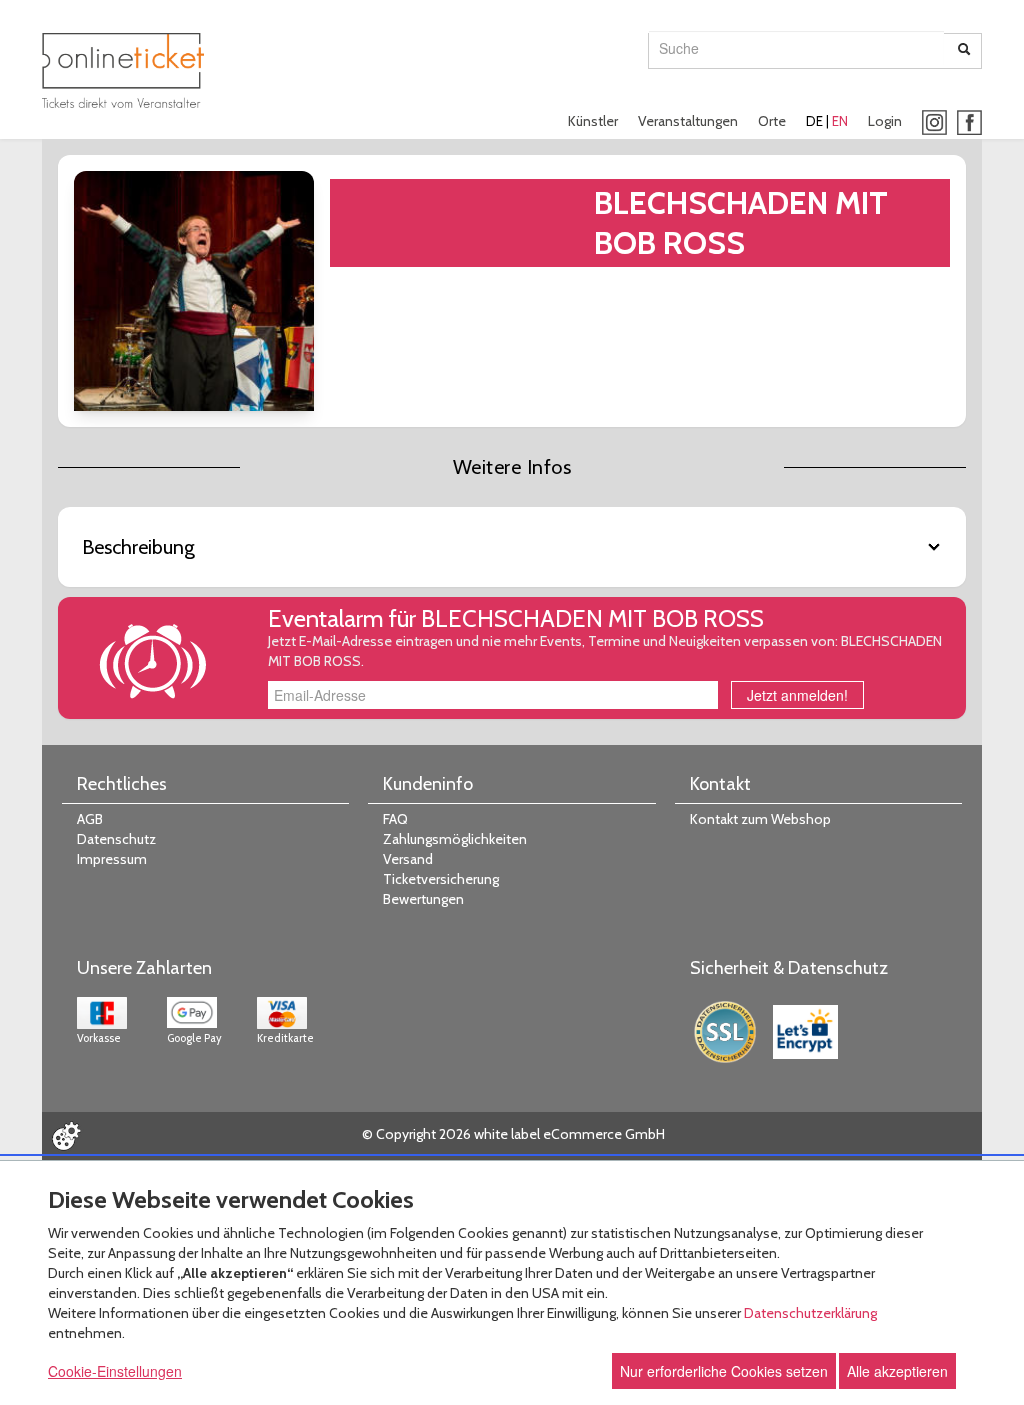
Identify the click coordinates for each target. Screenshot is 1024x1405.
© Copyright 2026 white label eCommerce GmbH (513, 1134)
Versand (408, 859)
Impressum (112, 859)
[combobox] (796, 48)
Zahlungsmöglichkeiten (455, 839)
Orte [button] (772, 121)
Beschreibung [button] (138, 547)
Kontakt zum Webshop (760, 819)
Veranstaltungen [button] (688, 121)
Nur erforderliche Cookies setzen (724, 1371)
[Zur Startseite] (123, 70)
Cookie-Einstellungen (115, 1371)
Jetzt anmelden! (797, 695)
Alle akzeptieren (897, 1371)
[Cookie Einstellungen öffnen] (66, 1136)
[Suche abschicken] (964, 51)
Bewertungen (423, 899)
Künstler (593, 121)
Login (885, 121)
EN (840, 121)
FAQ (395, 819)
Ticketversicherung (441, 879)
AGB (90, 819)
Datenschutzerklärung (810, 1313)
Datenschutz (116, 839)
